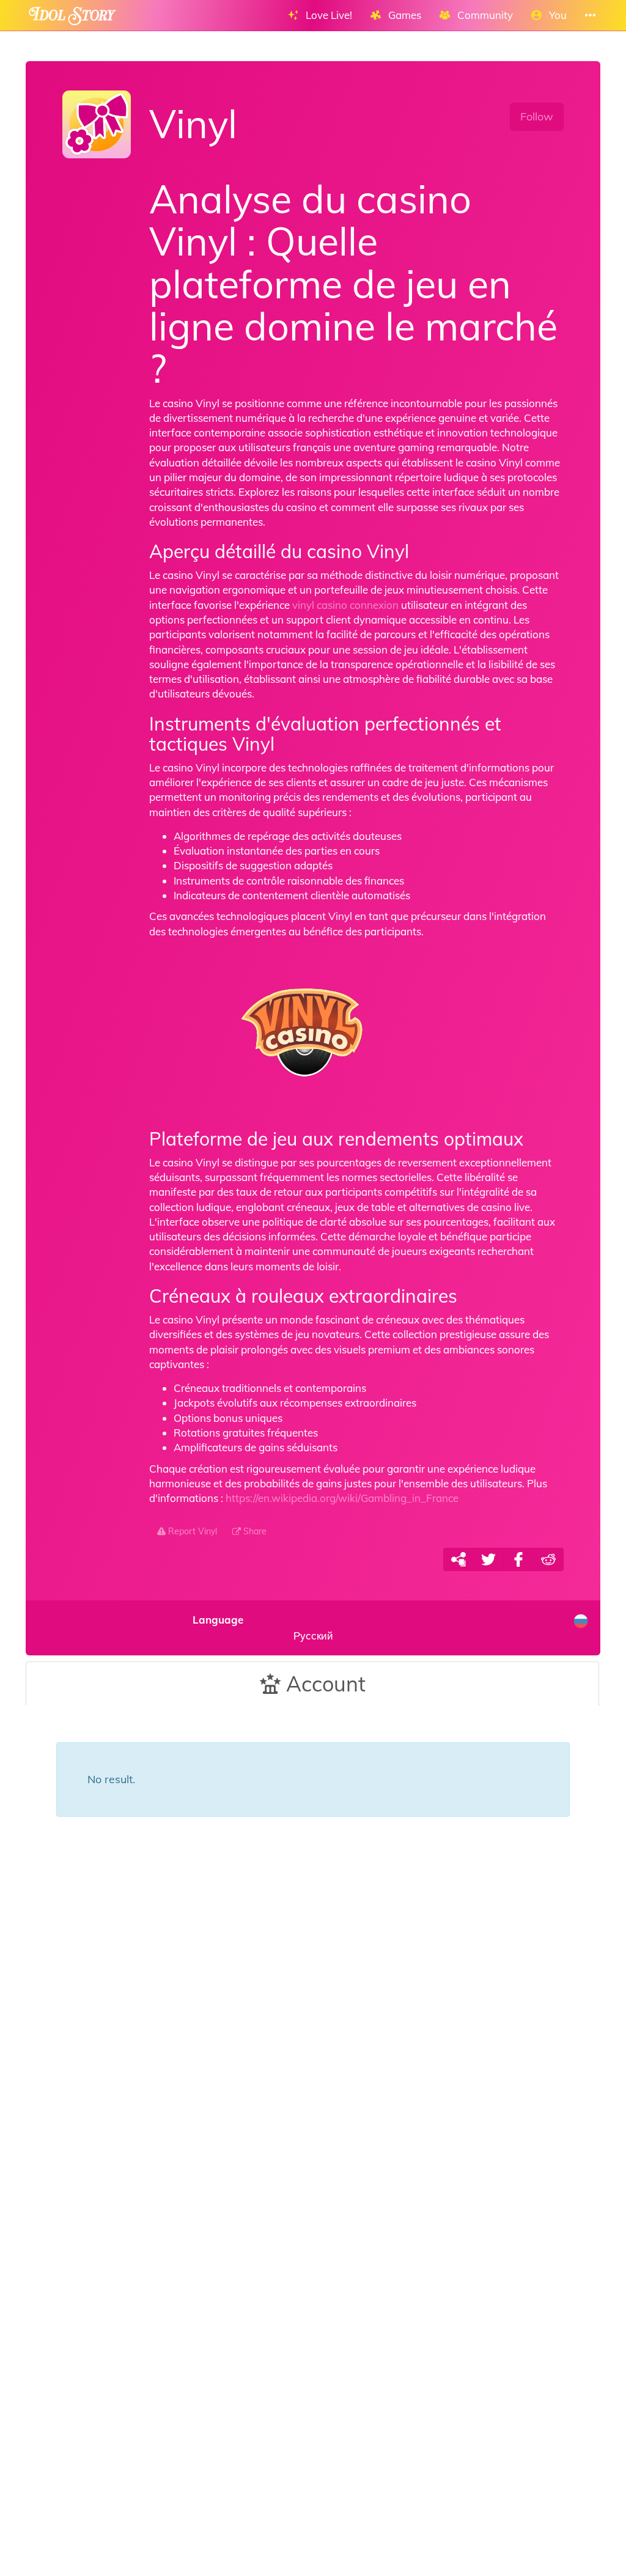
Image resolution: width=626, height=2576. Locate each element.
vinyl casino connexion (345, 605)
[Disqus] (313, 2042)
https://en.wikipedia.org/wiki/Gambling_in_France (342, 1498)
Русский (263, 1628)
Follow (537, 116)
